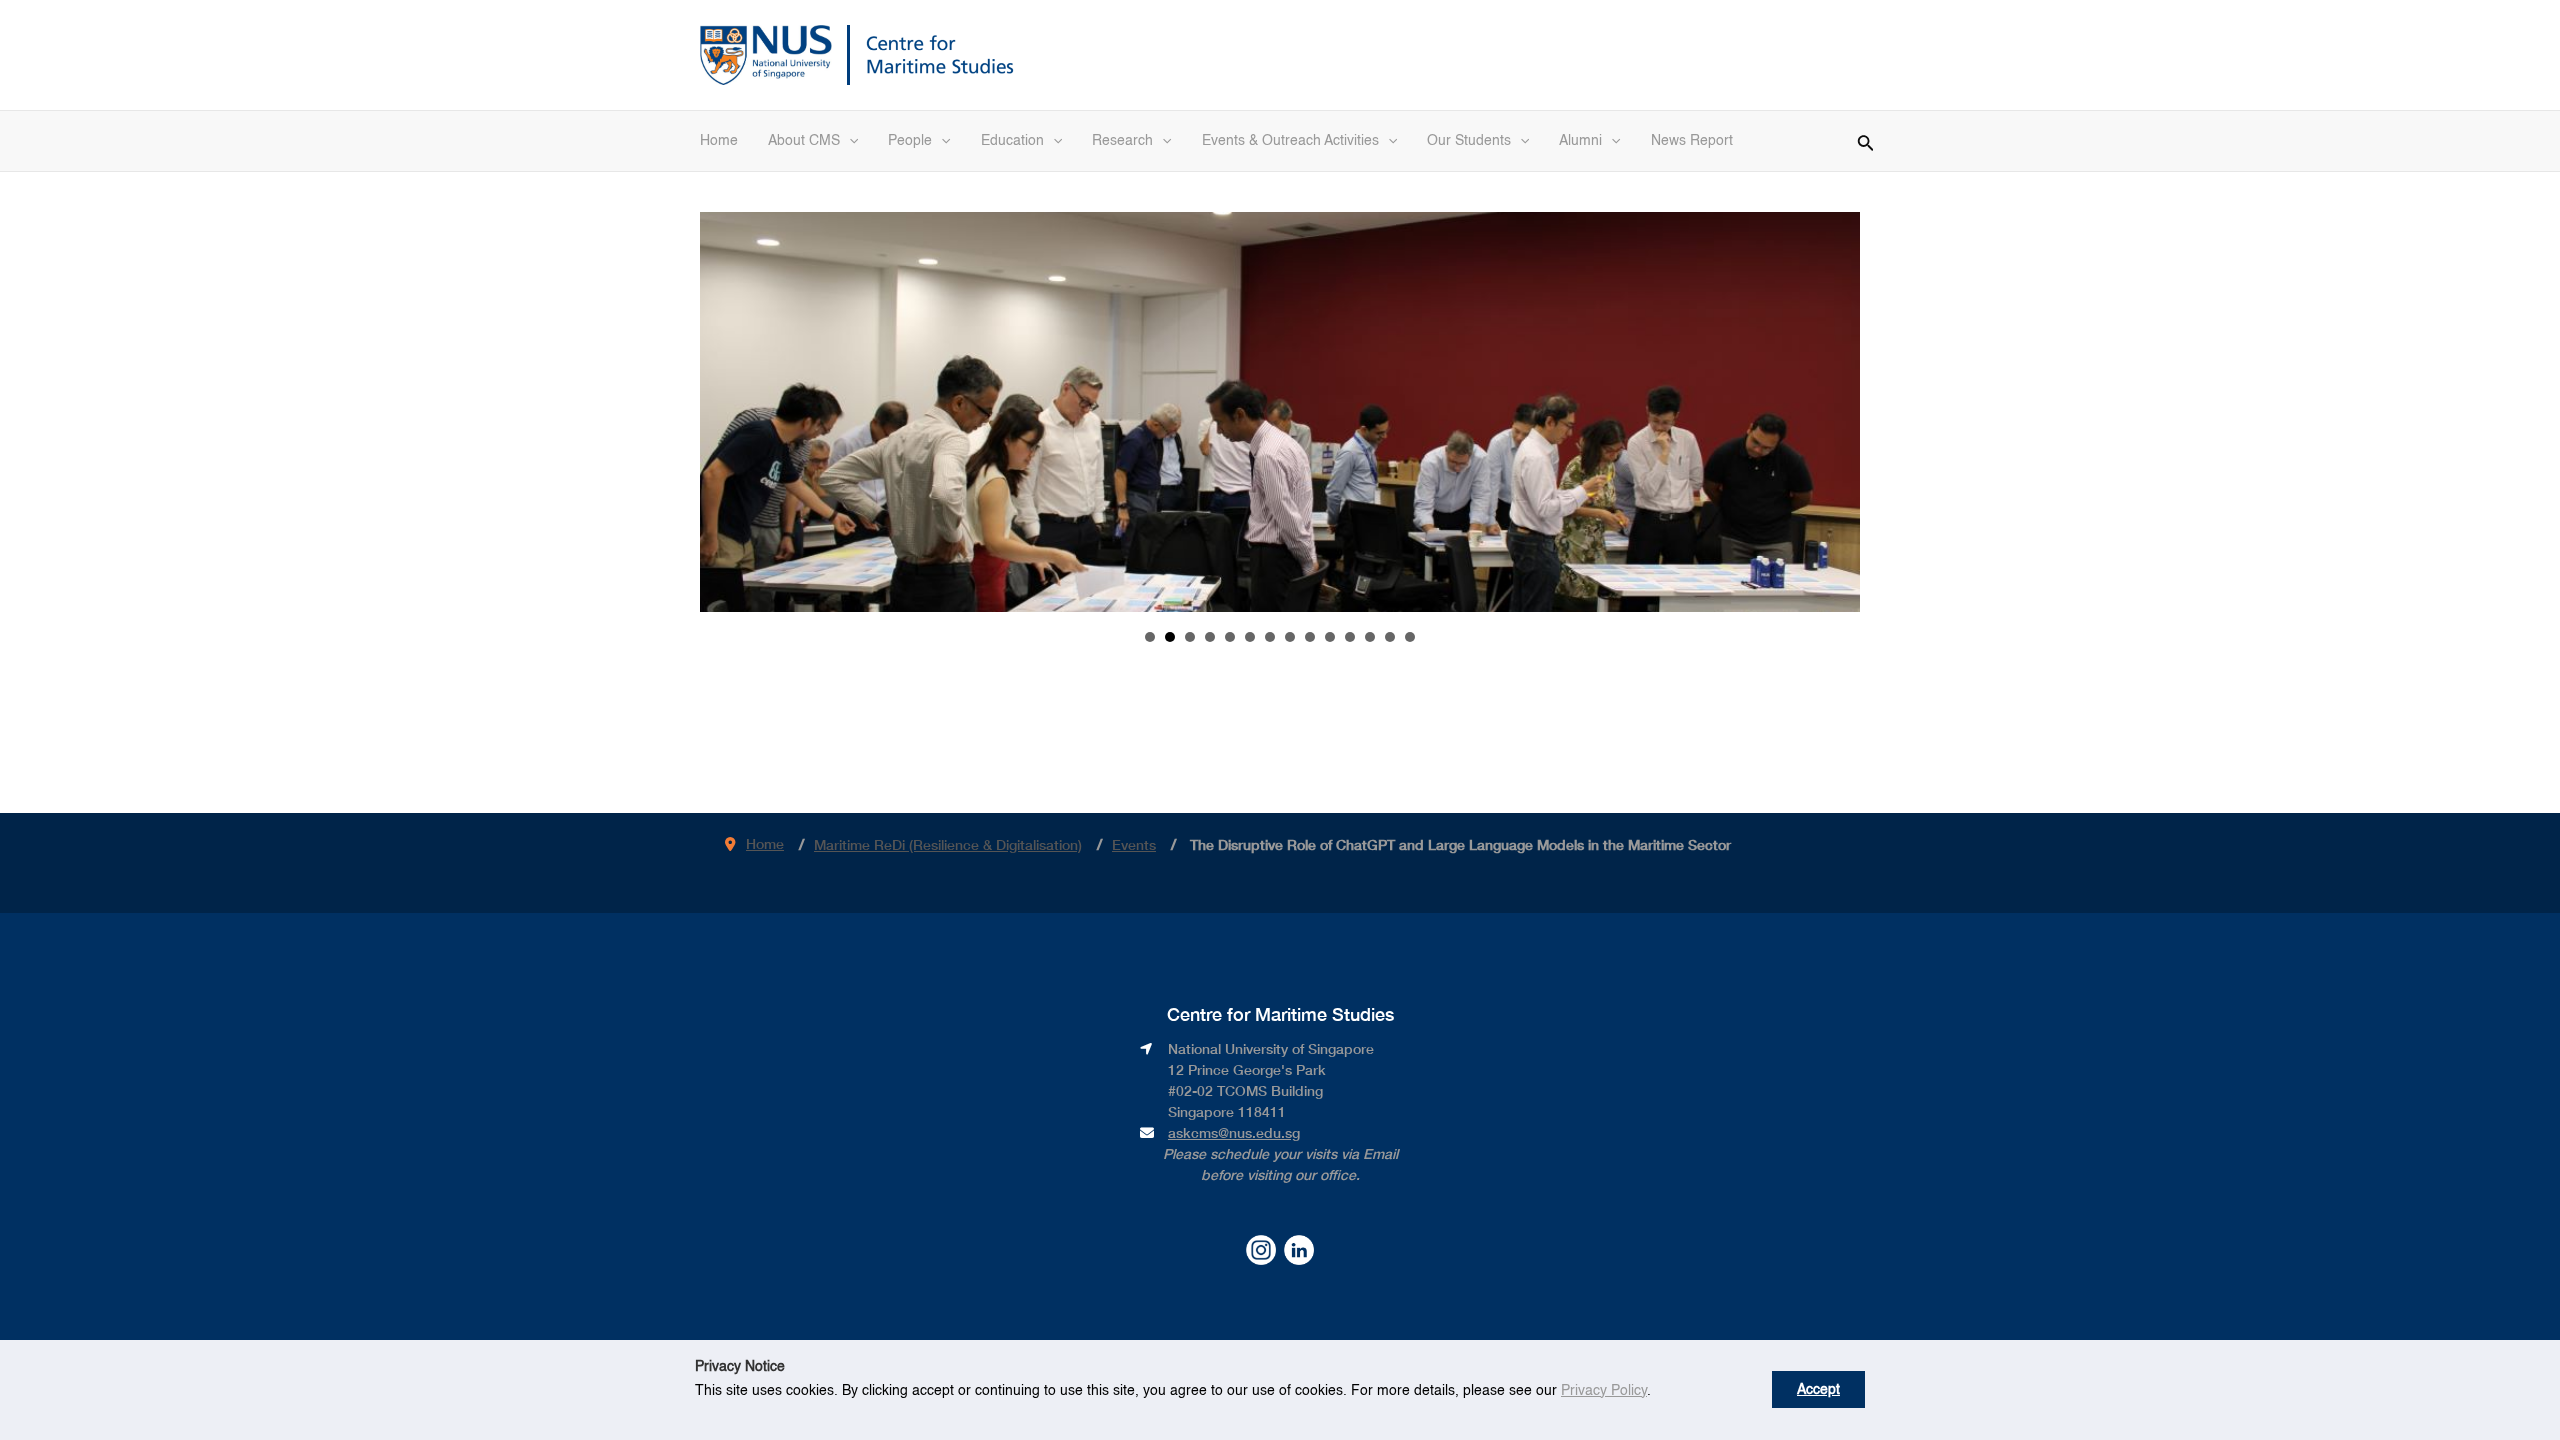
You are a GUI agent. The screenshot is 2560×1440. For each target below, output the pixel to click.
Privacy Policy (1604, 1391)
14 (1410, 637)
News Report (1692, 141)
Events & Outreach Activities (1290, 141)
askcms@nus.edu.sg (1234, 1132)
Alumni (1580, 141)
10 (1330, 637)
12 (1370, 637)
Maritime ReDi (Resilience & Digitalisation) (948, 844)
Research (1122, 141)
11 (1350, 637)
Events (1134, 844)
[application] (849, 141)
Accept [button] (1818, 1390)
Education (1012, 141)
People (910, 141)
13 (1390, 637)
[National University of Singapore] (766, 53)
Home (719, 141)
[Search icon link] (1866, 140)
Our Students (1469, 141)
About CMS (804, 141)
